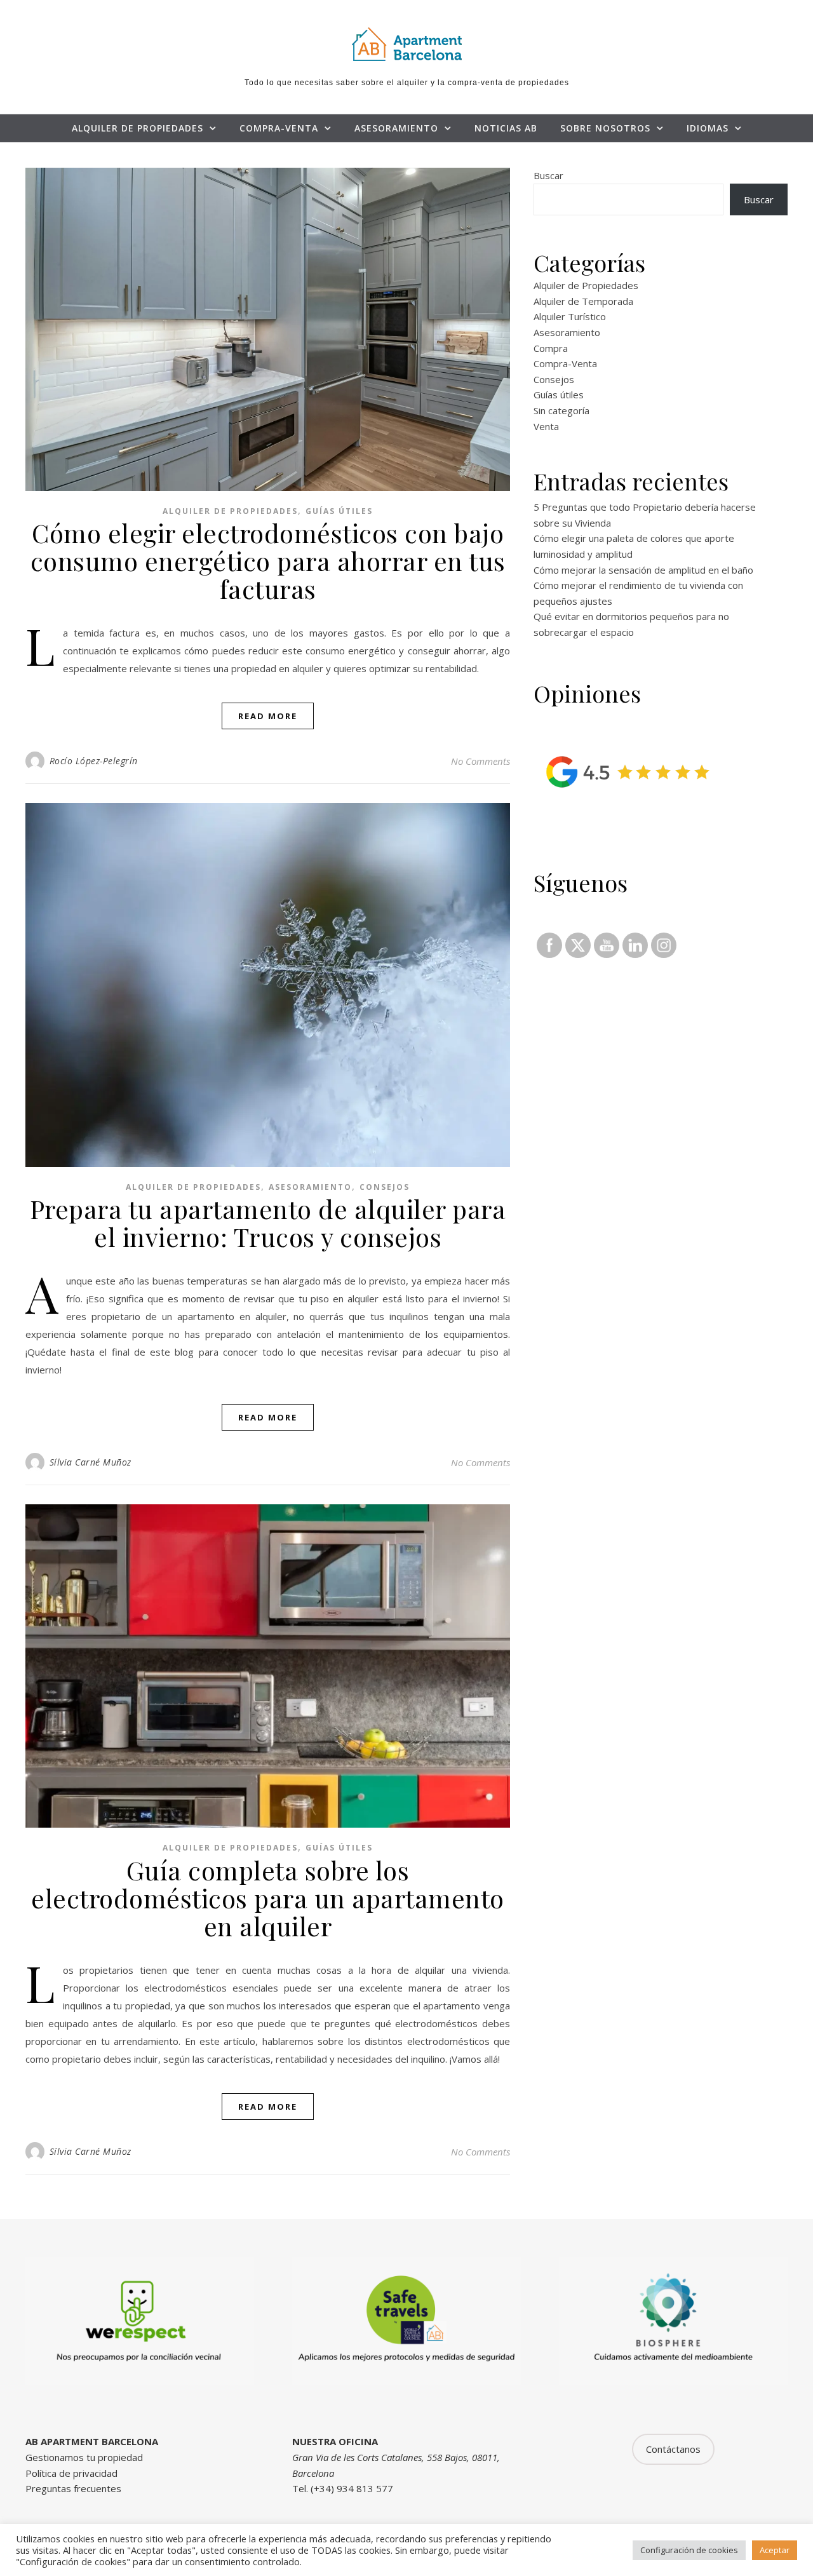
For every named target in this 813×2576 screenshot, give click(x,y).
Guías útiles (339, 511)
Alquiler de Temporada (583, 301)
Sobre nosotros (605, 128)
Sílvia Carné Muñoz (91, 1462)
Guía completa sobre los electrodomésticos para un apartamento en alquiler (268, 1898)
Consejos (385, 1187)
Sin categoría (561, 410)
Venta (546, 426)
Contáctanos (673, 2449)
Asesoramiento (396, 128)
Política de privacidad (71, 2473)
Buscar (548, 175)
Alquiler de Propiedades (138, 128)
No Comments (480, 761)
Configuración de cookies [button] (689, 2550)
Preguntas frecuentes (73, 2488)
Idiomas (708, 128)
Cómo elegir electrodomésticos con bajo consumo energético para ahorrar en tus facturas (268, 561)
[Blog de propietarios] (406, 44)
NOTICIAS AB (506, 128)
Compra (551, 348)
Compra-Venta (279, 128)
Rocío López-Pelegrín (94, 761)
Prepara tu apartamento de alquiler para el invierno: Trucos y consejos (268, 1223)
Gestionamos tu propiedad (84, 2457)
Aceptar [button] (775, 2550)
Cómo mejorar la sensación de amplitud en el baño (643, 570)
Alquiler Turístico (570, 316)
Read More (268, 716)
